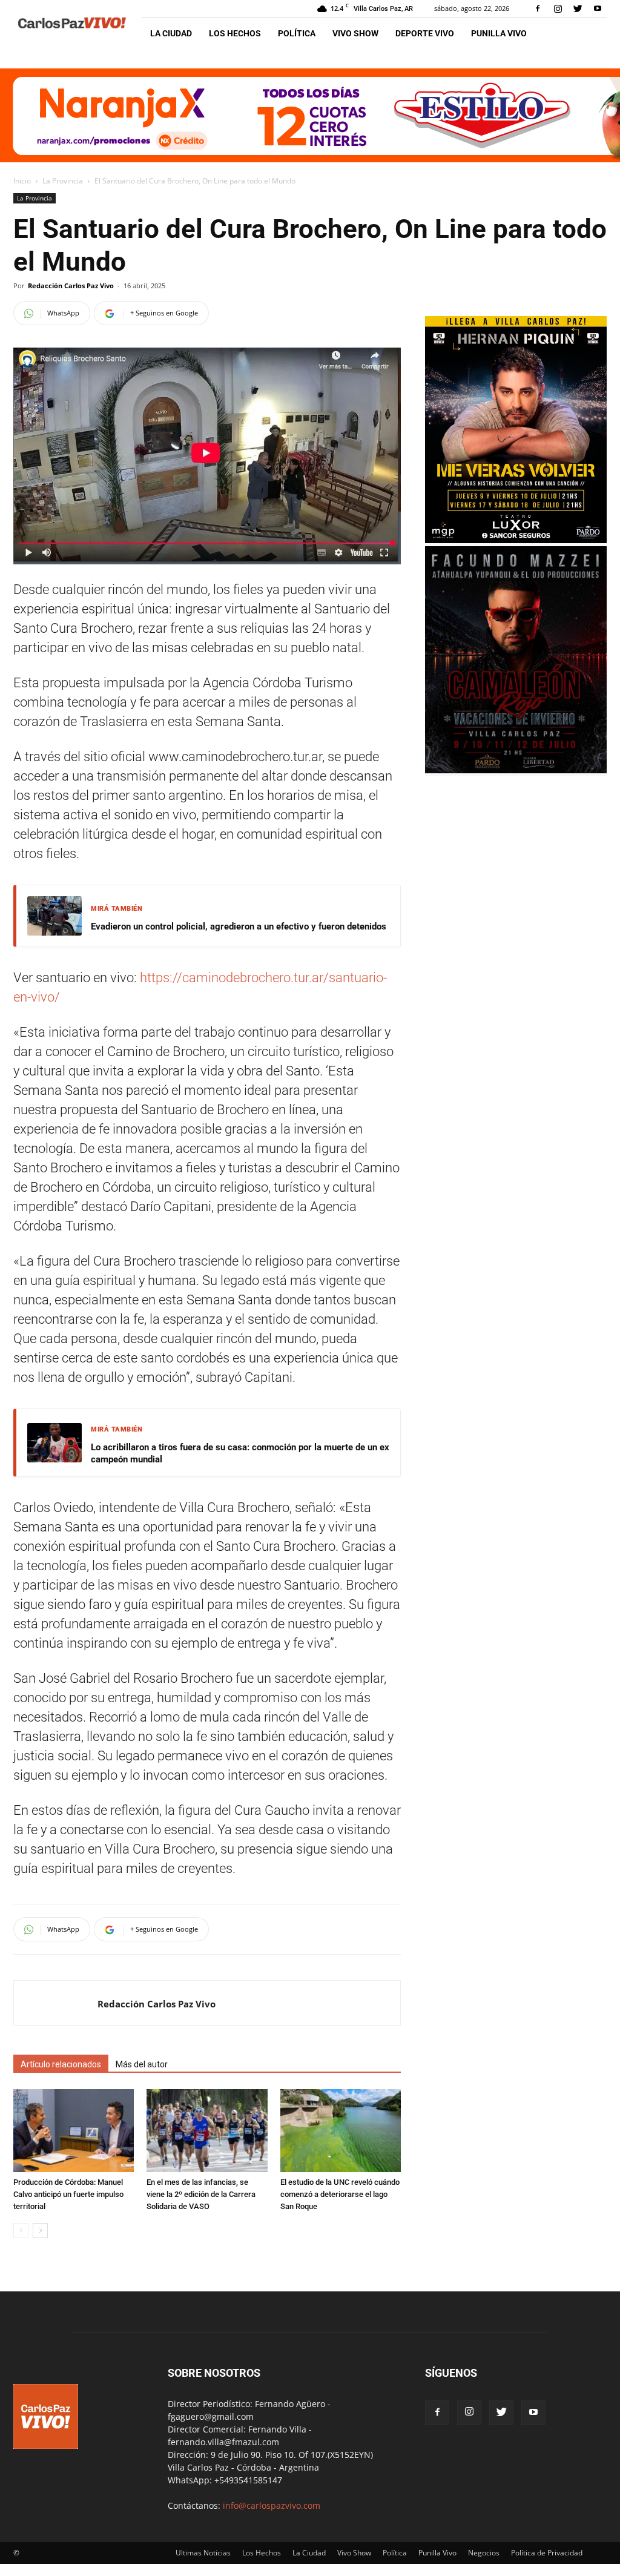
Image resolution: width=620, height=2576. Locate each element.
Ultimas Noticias (203, 2553)
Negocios (484, 2553)
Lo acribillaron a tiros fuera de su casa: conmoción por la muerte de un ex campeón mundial (240, 1453)
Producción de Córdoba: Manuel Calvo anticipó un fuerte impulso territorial (68, 2194)
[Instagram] (558, 8)
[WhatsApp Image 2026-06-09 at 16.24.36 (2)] (516, 540)
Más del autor (142, 2064)
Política (297, 33)
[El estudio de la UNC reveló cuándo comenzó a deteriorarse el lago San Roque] (341, 2131)
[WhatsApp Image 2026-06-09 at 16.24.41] (516, 770)
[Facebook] (538, 8)
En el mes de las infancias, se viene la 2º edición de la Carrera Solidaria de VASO (201, 2194)
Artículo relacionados (61, 2064)
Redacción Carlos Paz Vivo (71, 286)
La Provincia (63, 181)
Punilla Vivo (499, 33)
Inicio (22, 181)
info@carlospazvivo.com (272, 2505)
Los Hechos (235, 33)
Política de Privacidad (547, 2553)
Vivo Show (355, 33)
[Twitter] (578, 8)
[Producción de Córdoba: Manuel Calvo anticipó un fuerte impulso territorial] (74, 2131)
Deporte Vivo (425, 33)
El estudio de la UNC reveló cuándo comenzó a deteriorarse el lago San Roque (340, 2194)
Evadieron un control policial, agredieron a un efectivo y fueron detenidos (239, 926)
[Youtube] (598, 8)
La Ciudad (171, 33)
